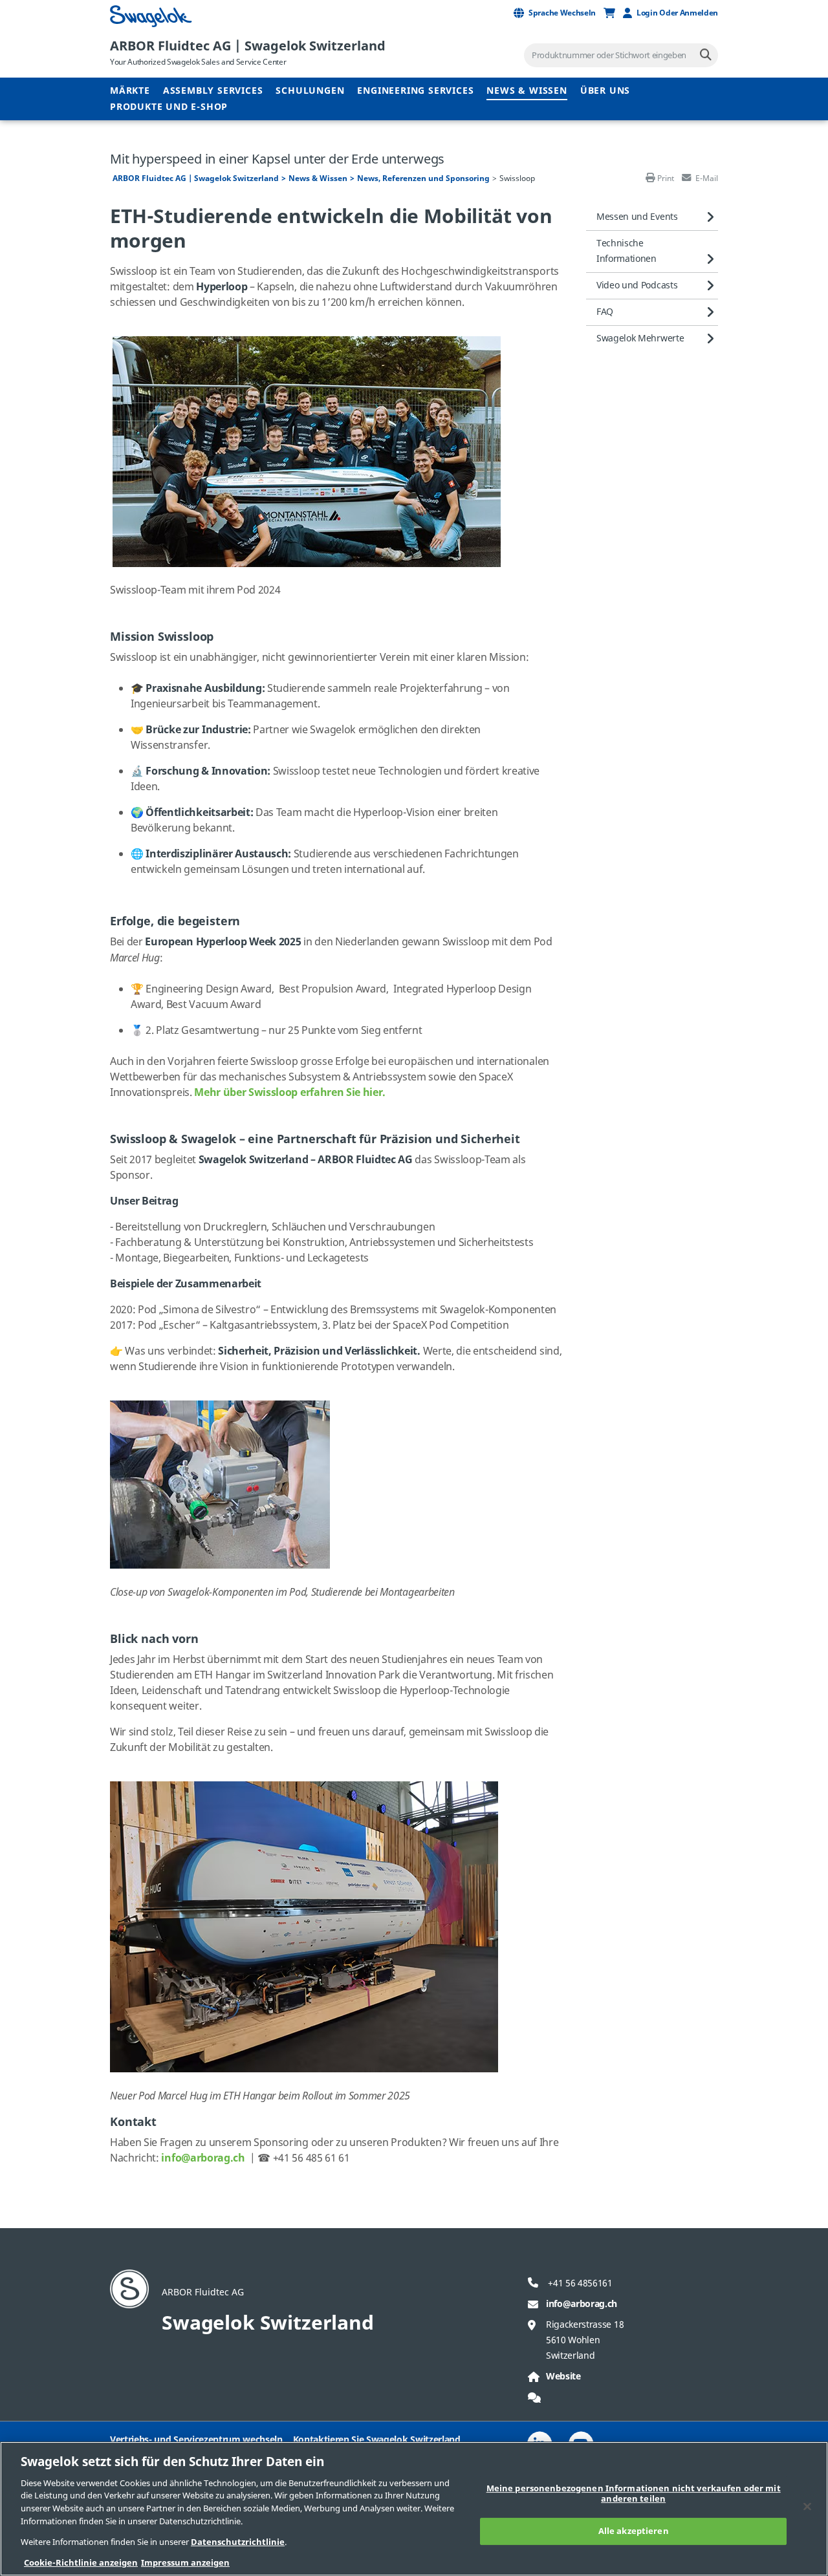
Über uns (605, 91)
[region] (414, 2509)
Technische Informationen (626, 251)
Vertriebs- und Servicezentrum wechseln (196, 2440)
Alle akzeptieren (634, 2531)
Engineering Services (415, 91)
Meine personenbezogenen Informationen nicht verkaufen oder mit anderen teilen (634, 2494)
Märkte (130, 91)
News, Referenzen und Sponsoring (423, 178)
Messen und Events (637, 217)
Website (563, 2377)
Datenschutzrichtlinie (238, 2542)
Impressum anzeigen (185, 2563)
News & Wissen (527, 91)
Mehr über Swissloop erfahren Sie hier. (290, 1093)
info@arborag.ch (582, 2304)
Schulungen (310, 91)
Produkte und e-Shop (169, 107)
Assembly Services (213, 91)
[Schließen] (807, 2506)
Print (666, 178)
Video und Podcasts (637, 285)
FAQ (605, 312)
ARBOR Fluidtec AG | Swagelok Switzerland (248, 46)
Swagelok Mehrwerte (640, 338)
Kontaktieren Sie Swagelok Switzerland (377, 2440)
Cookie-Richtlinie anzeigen (81, 2563)
